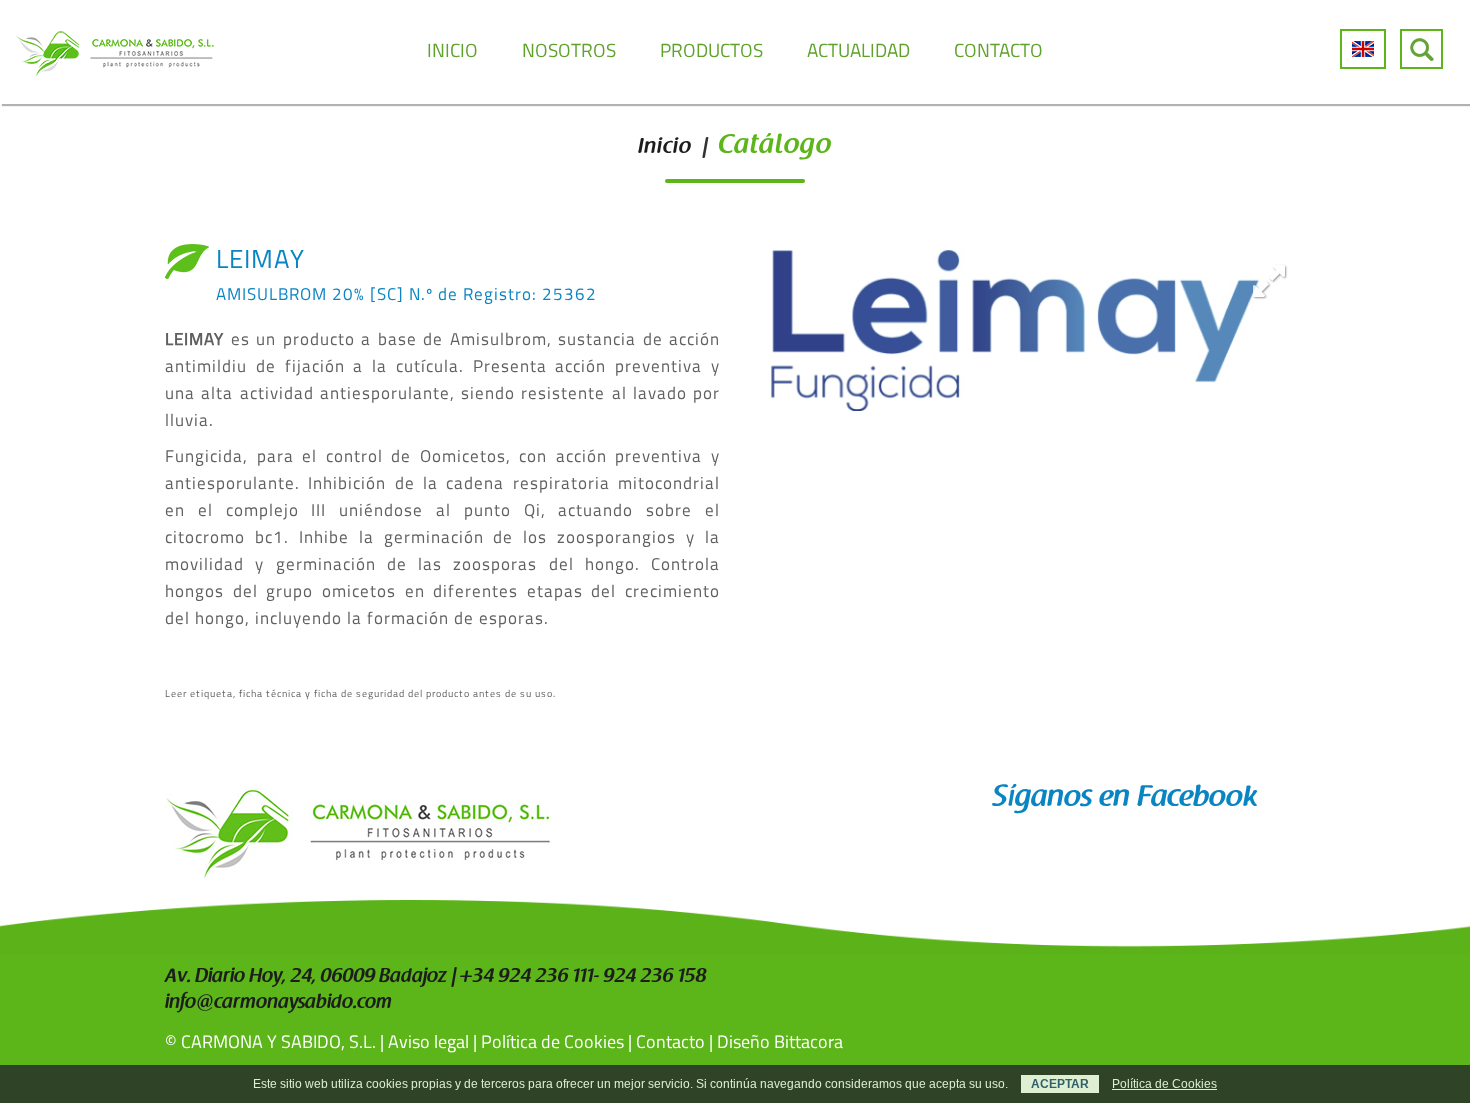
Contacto (670, 1041)
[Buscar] (1421, 49)
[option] (1027, 327)
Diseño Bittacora (780, 1041)
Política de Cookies (552, 1041)
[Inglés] (1363, 49)
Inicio (665, 148)
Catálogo (775, 146)
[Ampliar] (1269, 280)
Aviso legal (428, 1041)
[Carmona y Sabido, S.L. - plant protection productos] (115, 52)
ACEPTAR (1060, 1084)
